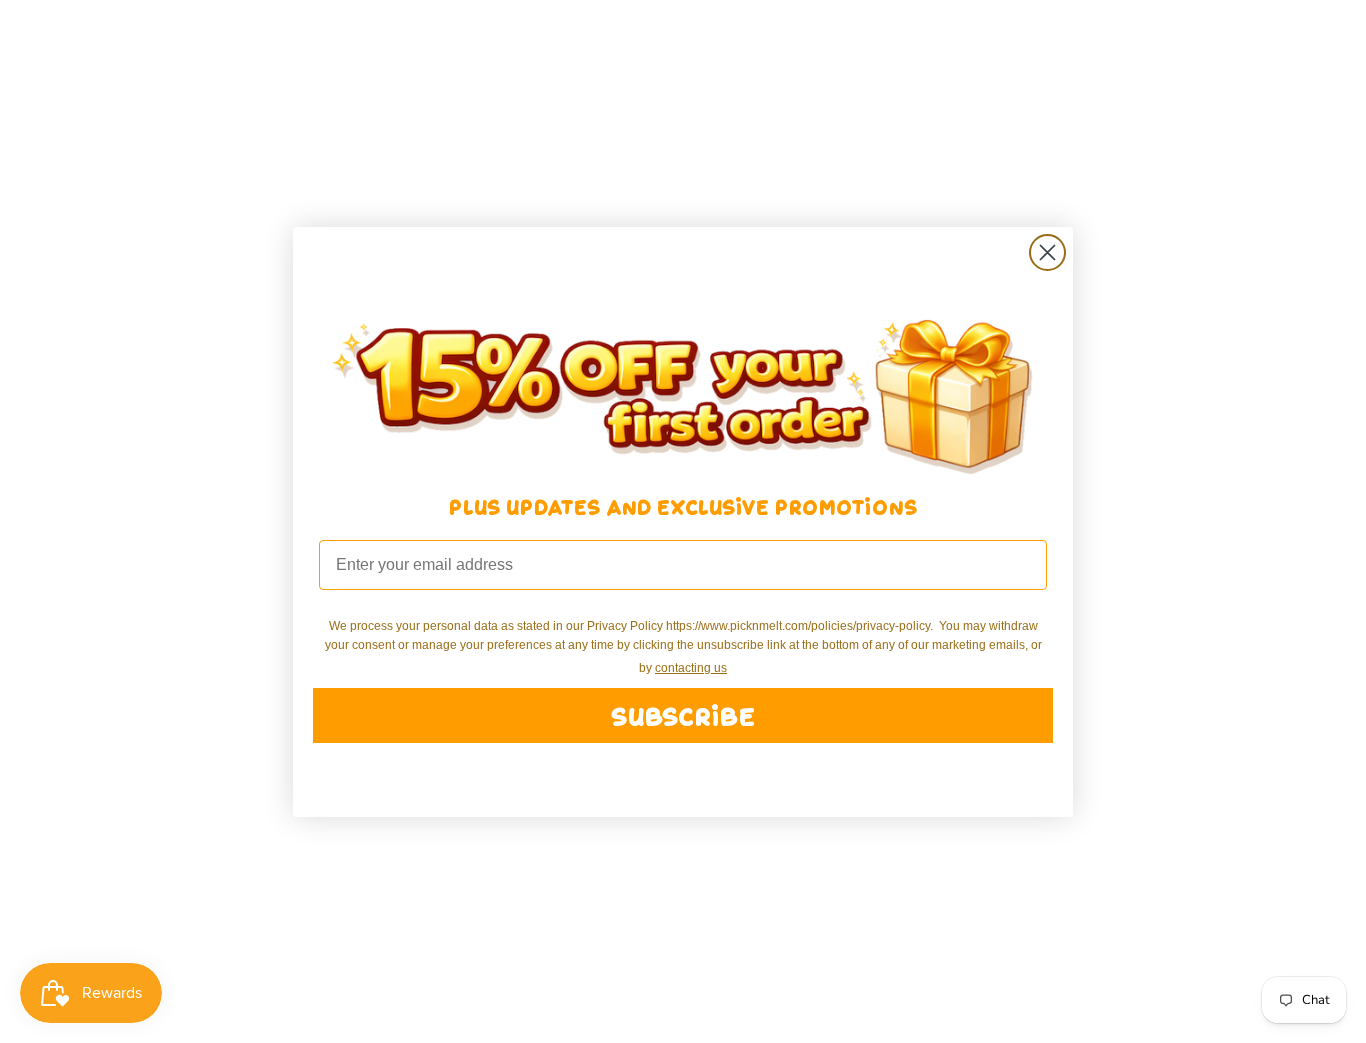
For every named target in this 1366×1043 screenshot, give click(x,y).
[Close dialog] (1047, 252)
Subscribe (683, 715)
